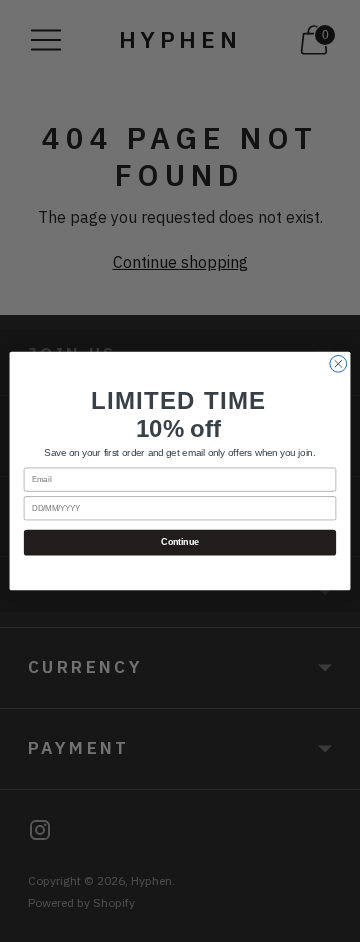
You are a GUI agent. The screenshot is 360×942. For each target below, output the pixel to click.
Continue (179, 543)
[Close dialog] (338, 363)
